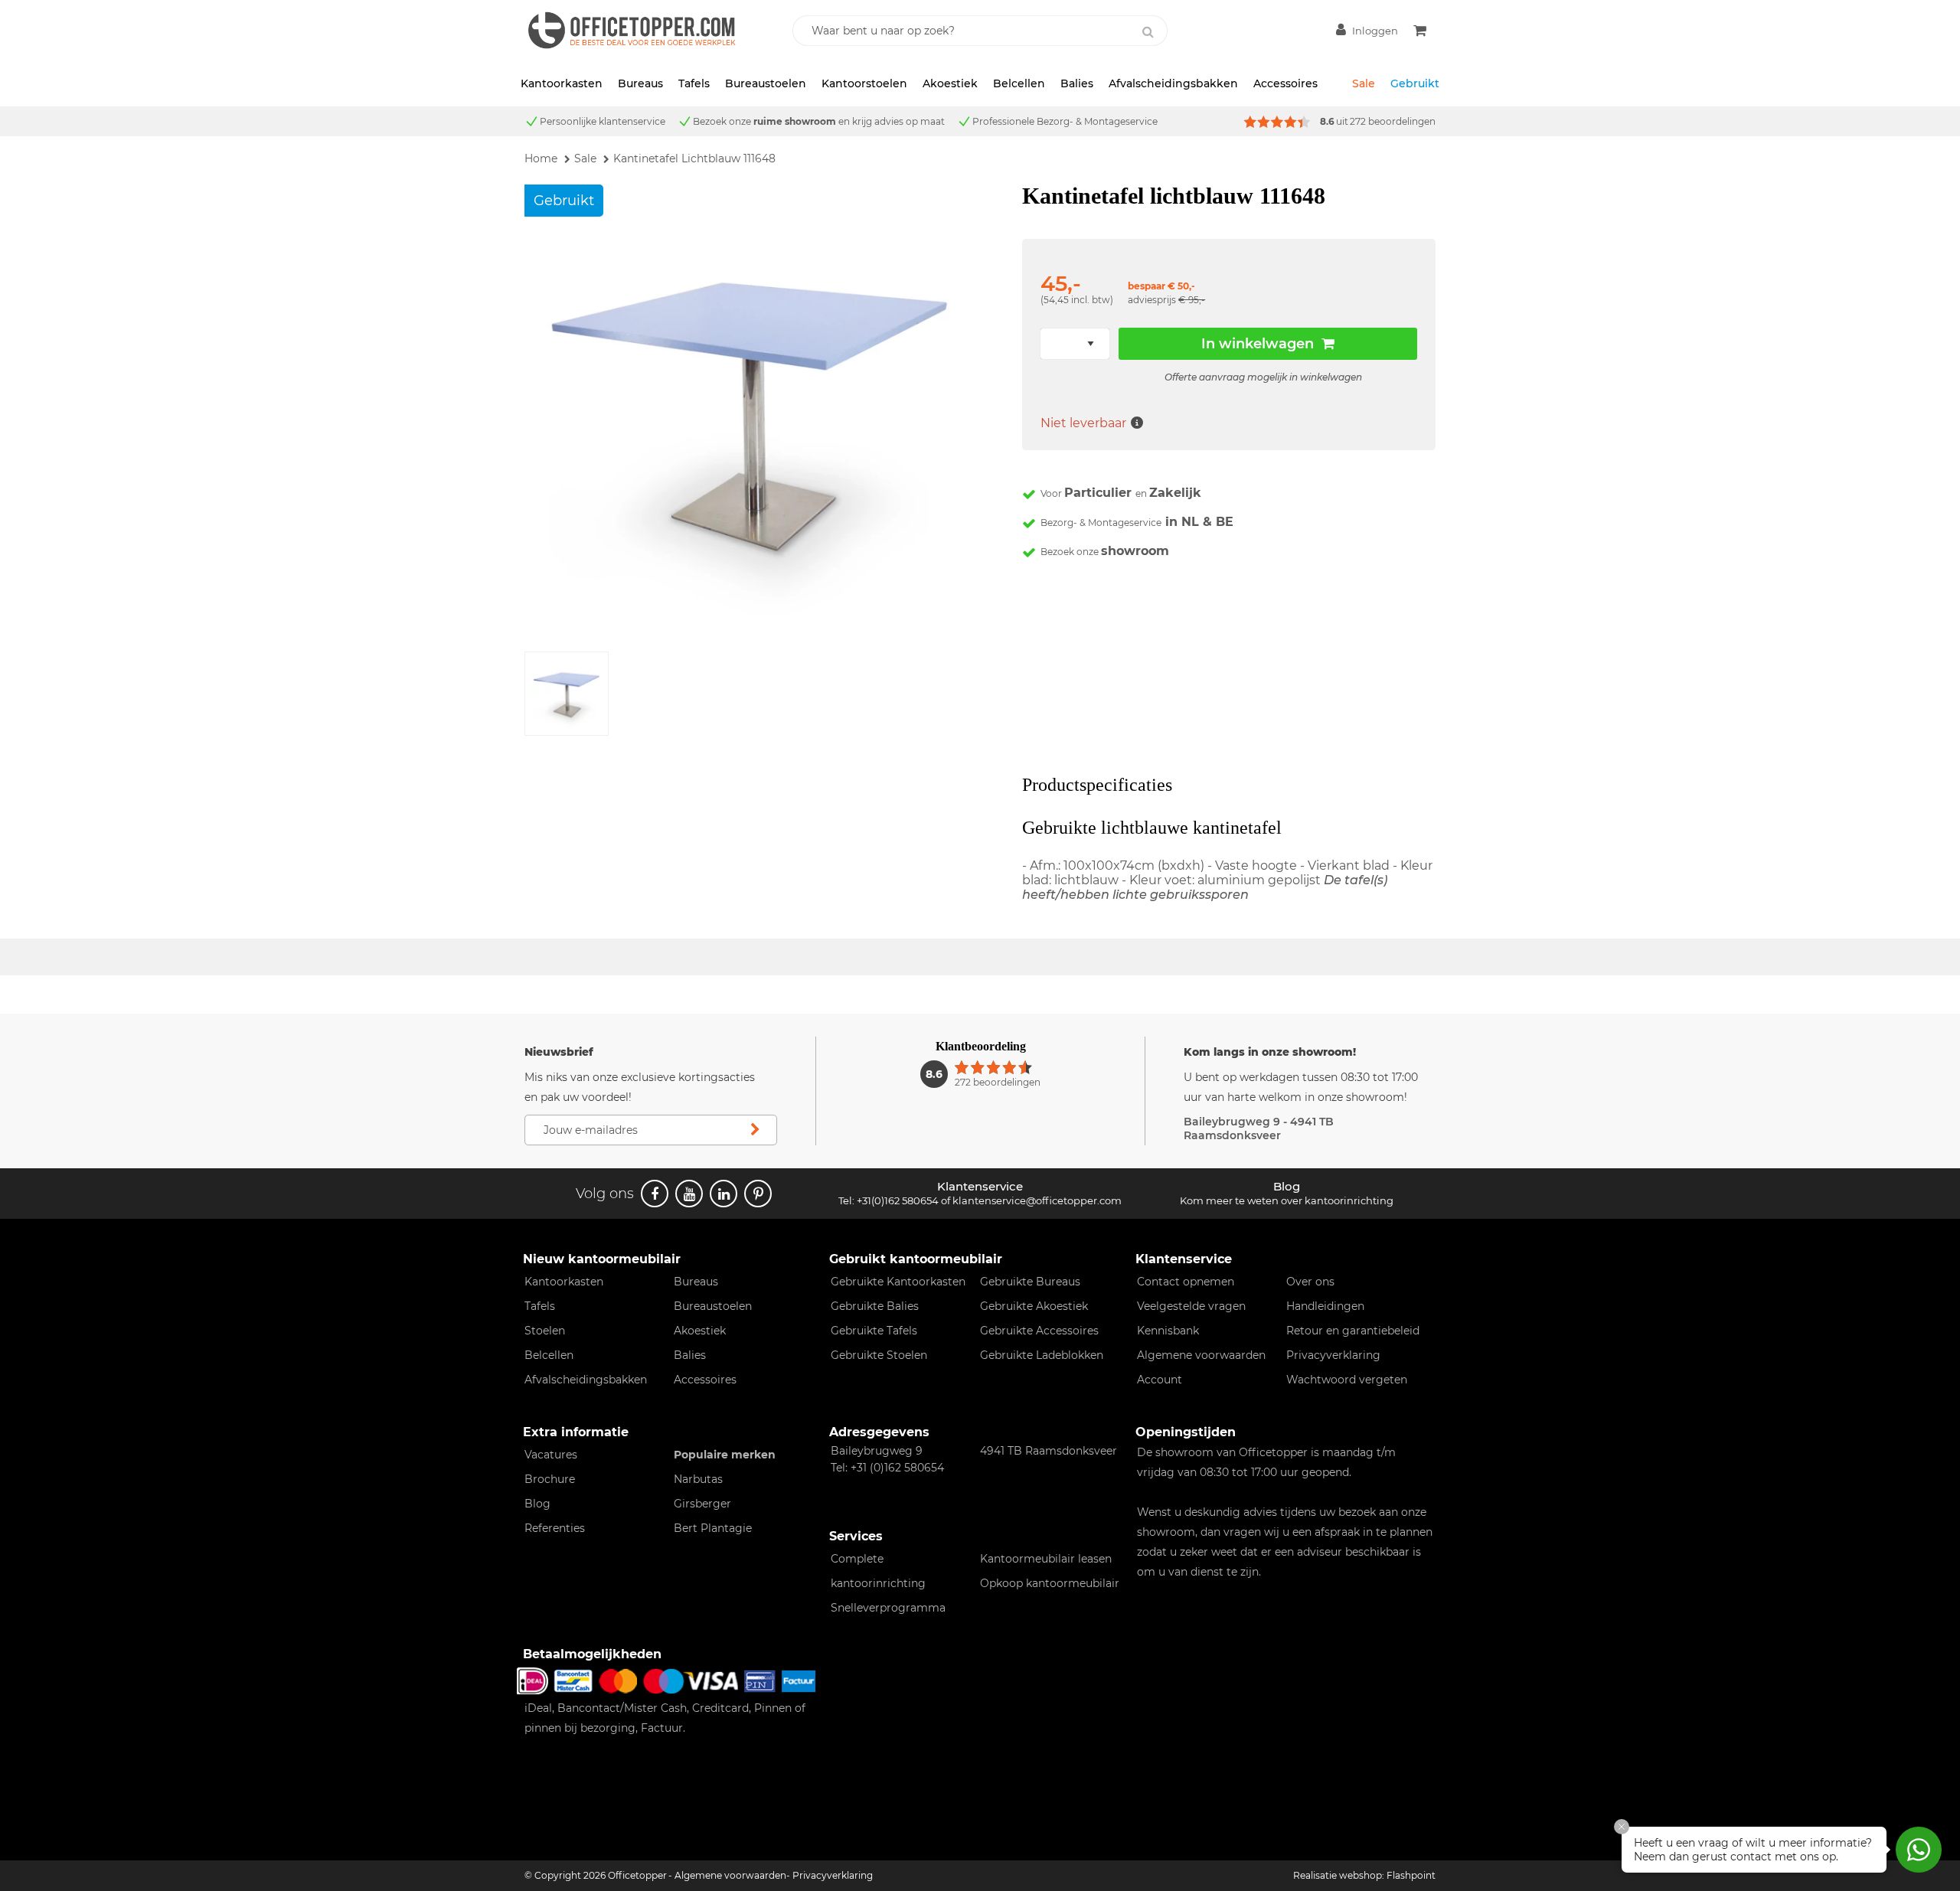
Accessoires (1285, 83)
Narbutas (698, 1479)
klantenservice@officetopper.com (1037, 1200)
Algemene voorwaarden (1201, 1355)
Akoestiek (950, 83)
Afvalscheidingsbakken (1173, 83)
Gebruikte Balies (875, 1306)
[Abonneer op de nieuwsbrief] (755, 1130)
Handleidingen (1325, 1306)
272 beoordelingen (1393, 121)
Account (1160, 1380)
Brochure (550, 1479)
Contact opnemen (1186, 1282)
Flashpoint (1411, 1875)
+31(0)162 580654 (898, 1200)
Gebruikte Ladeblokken (1042, 1355)
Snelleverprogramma (888, 1608)
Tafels (694, 83)
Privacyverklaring (1333, 1355)
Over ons (1310, 1282)
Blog (537, 1504)
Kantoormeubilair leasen (1046, 1559)
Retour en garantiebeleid (1353, 1331)
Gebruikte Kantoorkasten (898, 1282)
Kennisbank (1168, 1331)
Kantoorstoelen (864, 83)
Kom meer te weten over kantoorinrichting (1287, 1200)
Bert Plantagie (713, 1528)
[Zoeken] (1148, 32)
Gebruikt (1415, 83)
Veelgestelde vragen (1191, 1306)
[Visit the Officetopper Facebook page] (655, 1194)
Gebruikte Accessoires (1039, 1331)
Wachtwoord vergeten (1347, 1380)
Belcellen (1019, 83)
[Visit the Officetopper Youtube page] (689, 1194)
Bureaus (640, 83)
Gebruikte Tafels (874, 1331)
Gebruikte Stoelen (879, 1355)
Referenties (555, 1528)
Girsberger (702, 1504)
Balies (1077, 83)
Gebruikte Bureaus (1030, 1282)
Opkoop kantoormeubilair (1050, 1583)
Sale (1364, 83)
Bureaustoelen (766, 83)
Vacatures (551, 1455)
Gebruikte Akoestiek (1034, 1306)
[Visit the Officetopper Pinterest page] (758, 1194)
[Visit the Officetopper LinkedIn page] (724, 1194)
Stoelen (545, 1331)
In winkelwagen (1258, 344)
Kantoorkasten (562, 83)
